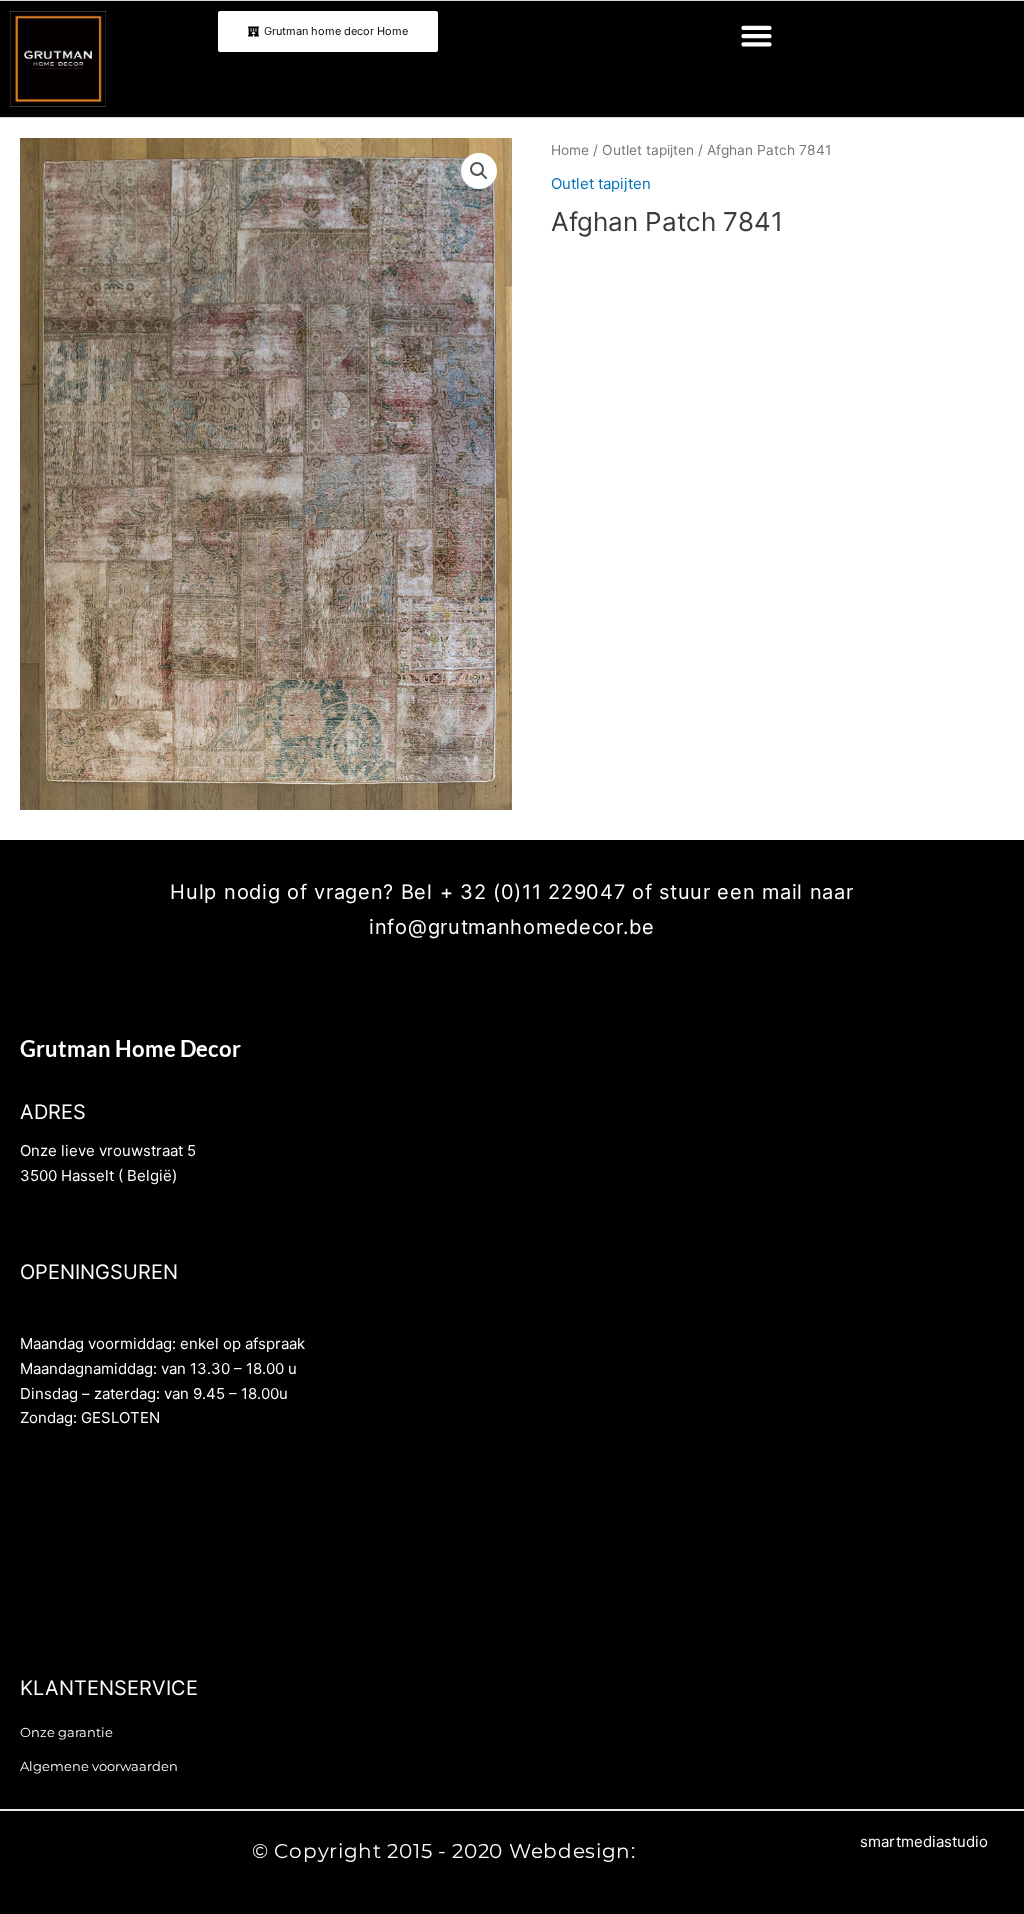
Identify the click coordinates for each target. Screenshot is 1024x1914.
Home (570, 150)
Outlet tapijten (648, 150)
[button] (757, 36)
